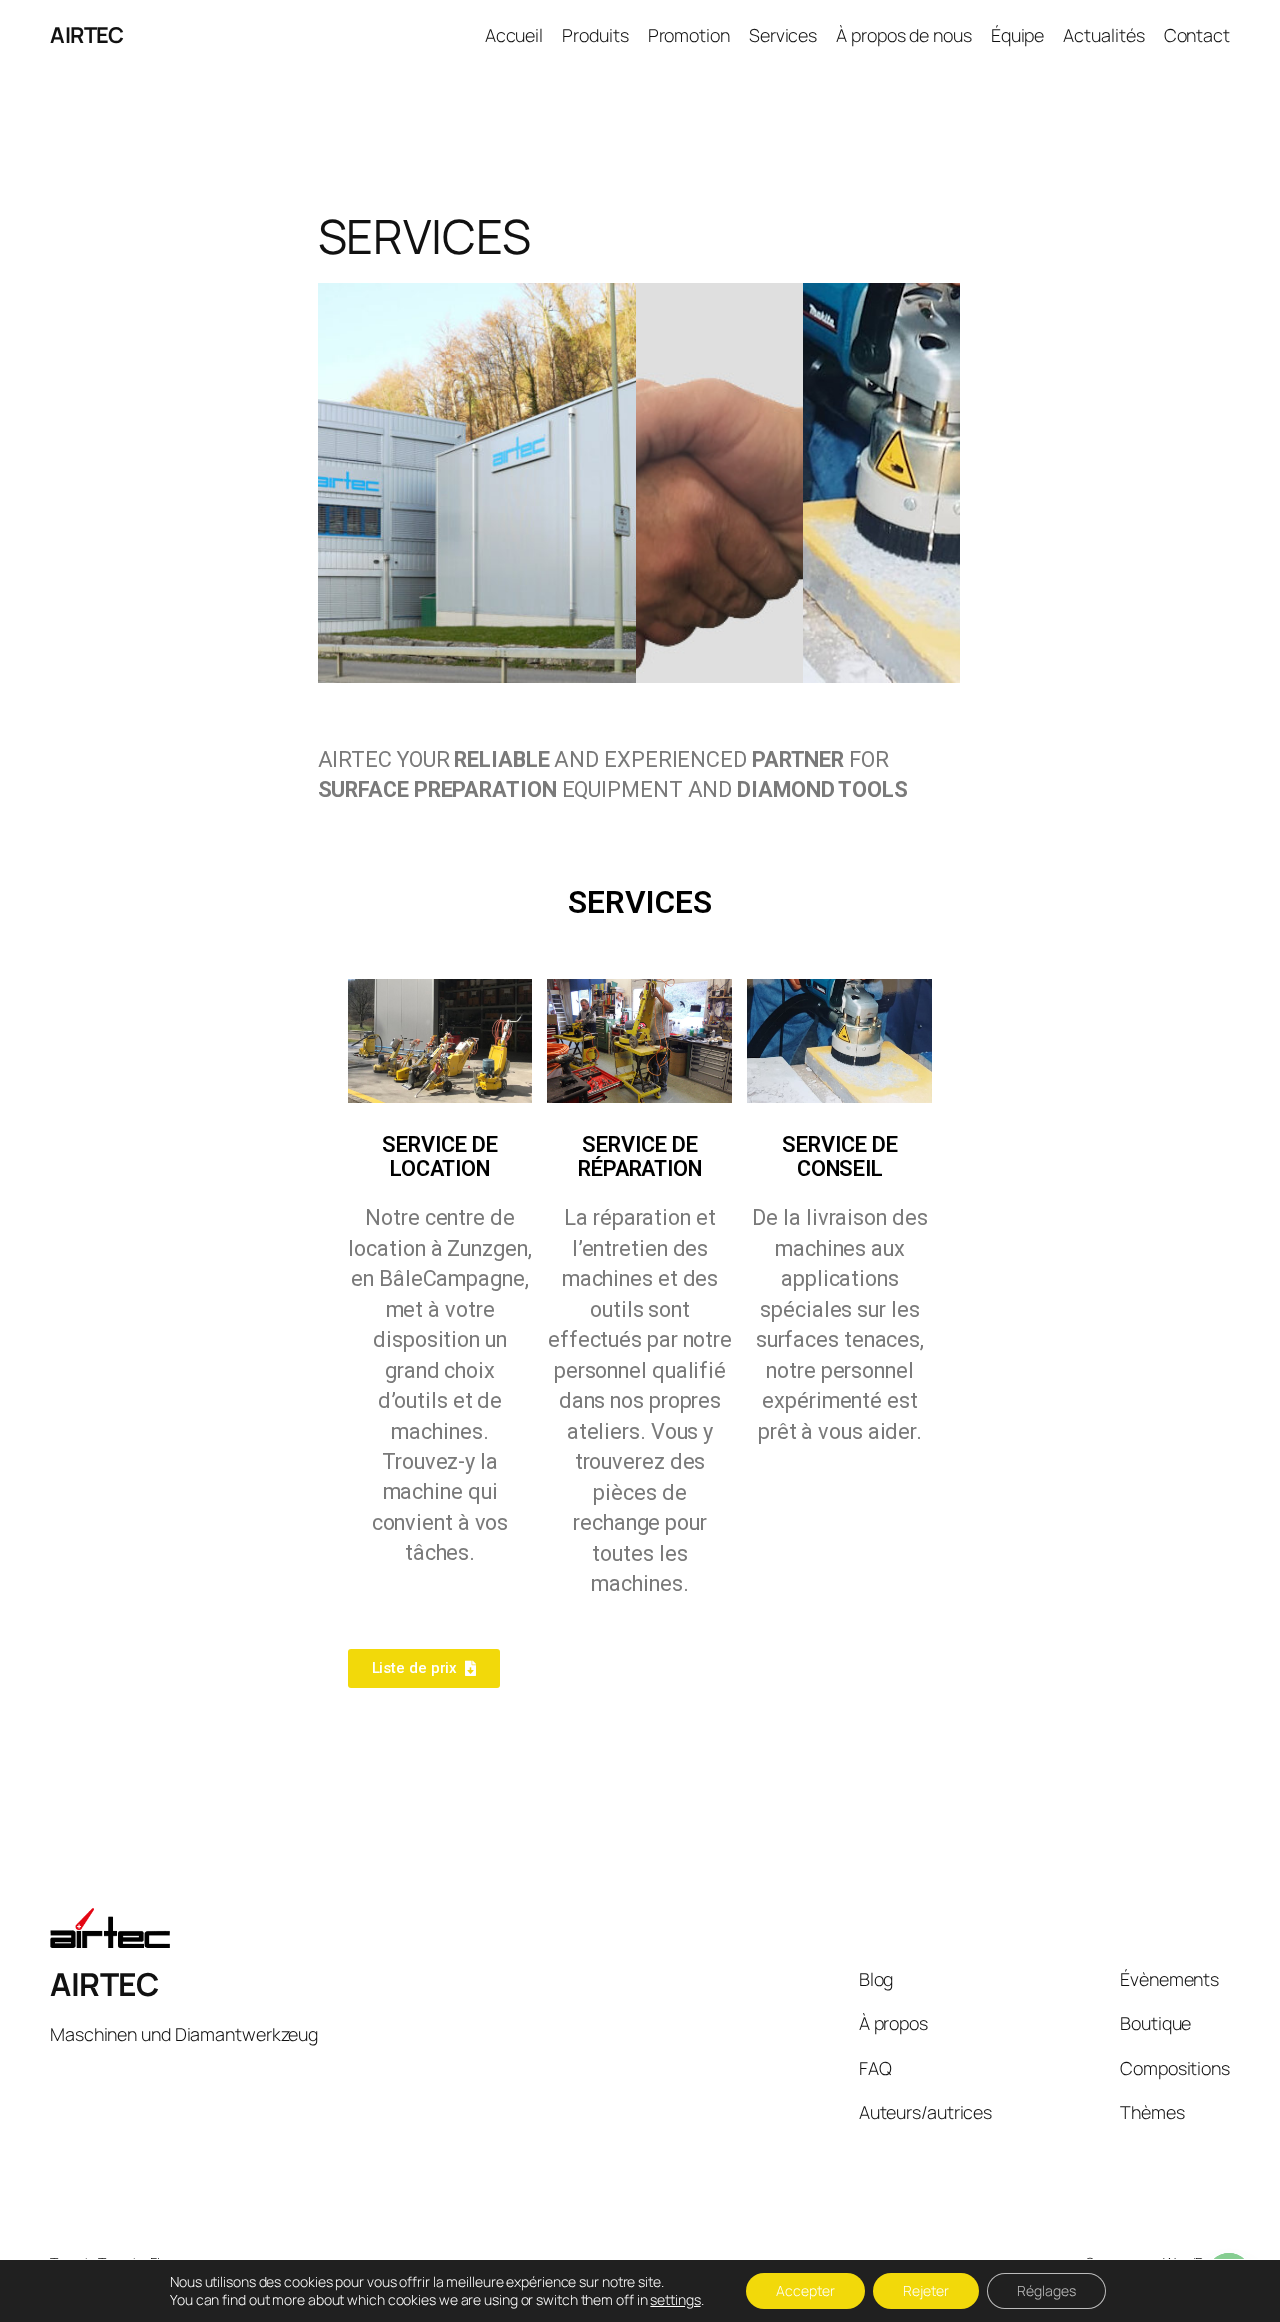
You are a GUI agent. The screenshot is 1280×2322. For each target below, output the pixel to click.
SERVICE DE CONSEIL (839, 1156)
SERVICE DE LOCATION (439, 1156)
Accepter (805, 2290)
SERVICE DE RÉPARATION (640, 1156)
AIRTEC (86, 35)
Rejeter (926, 2290)
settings (675, 2300)
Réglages (1046, 2290)
